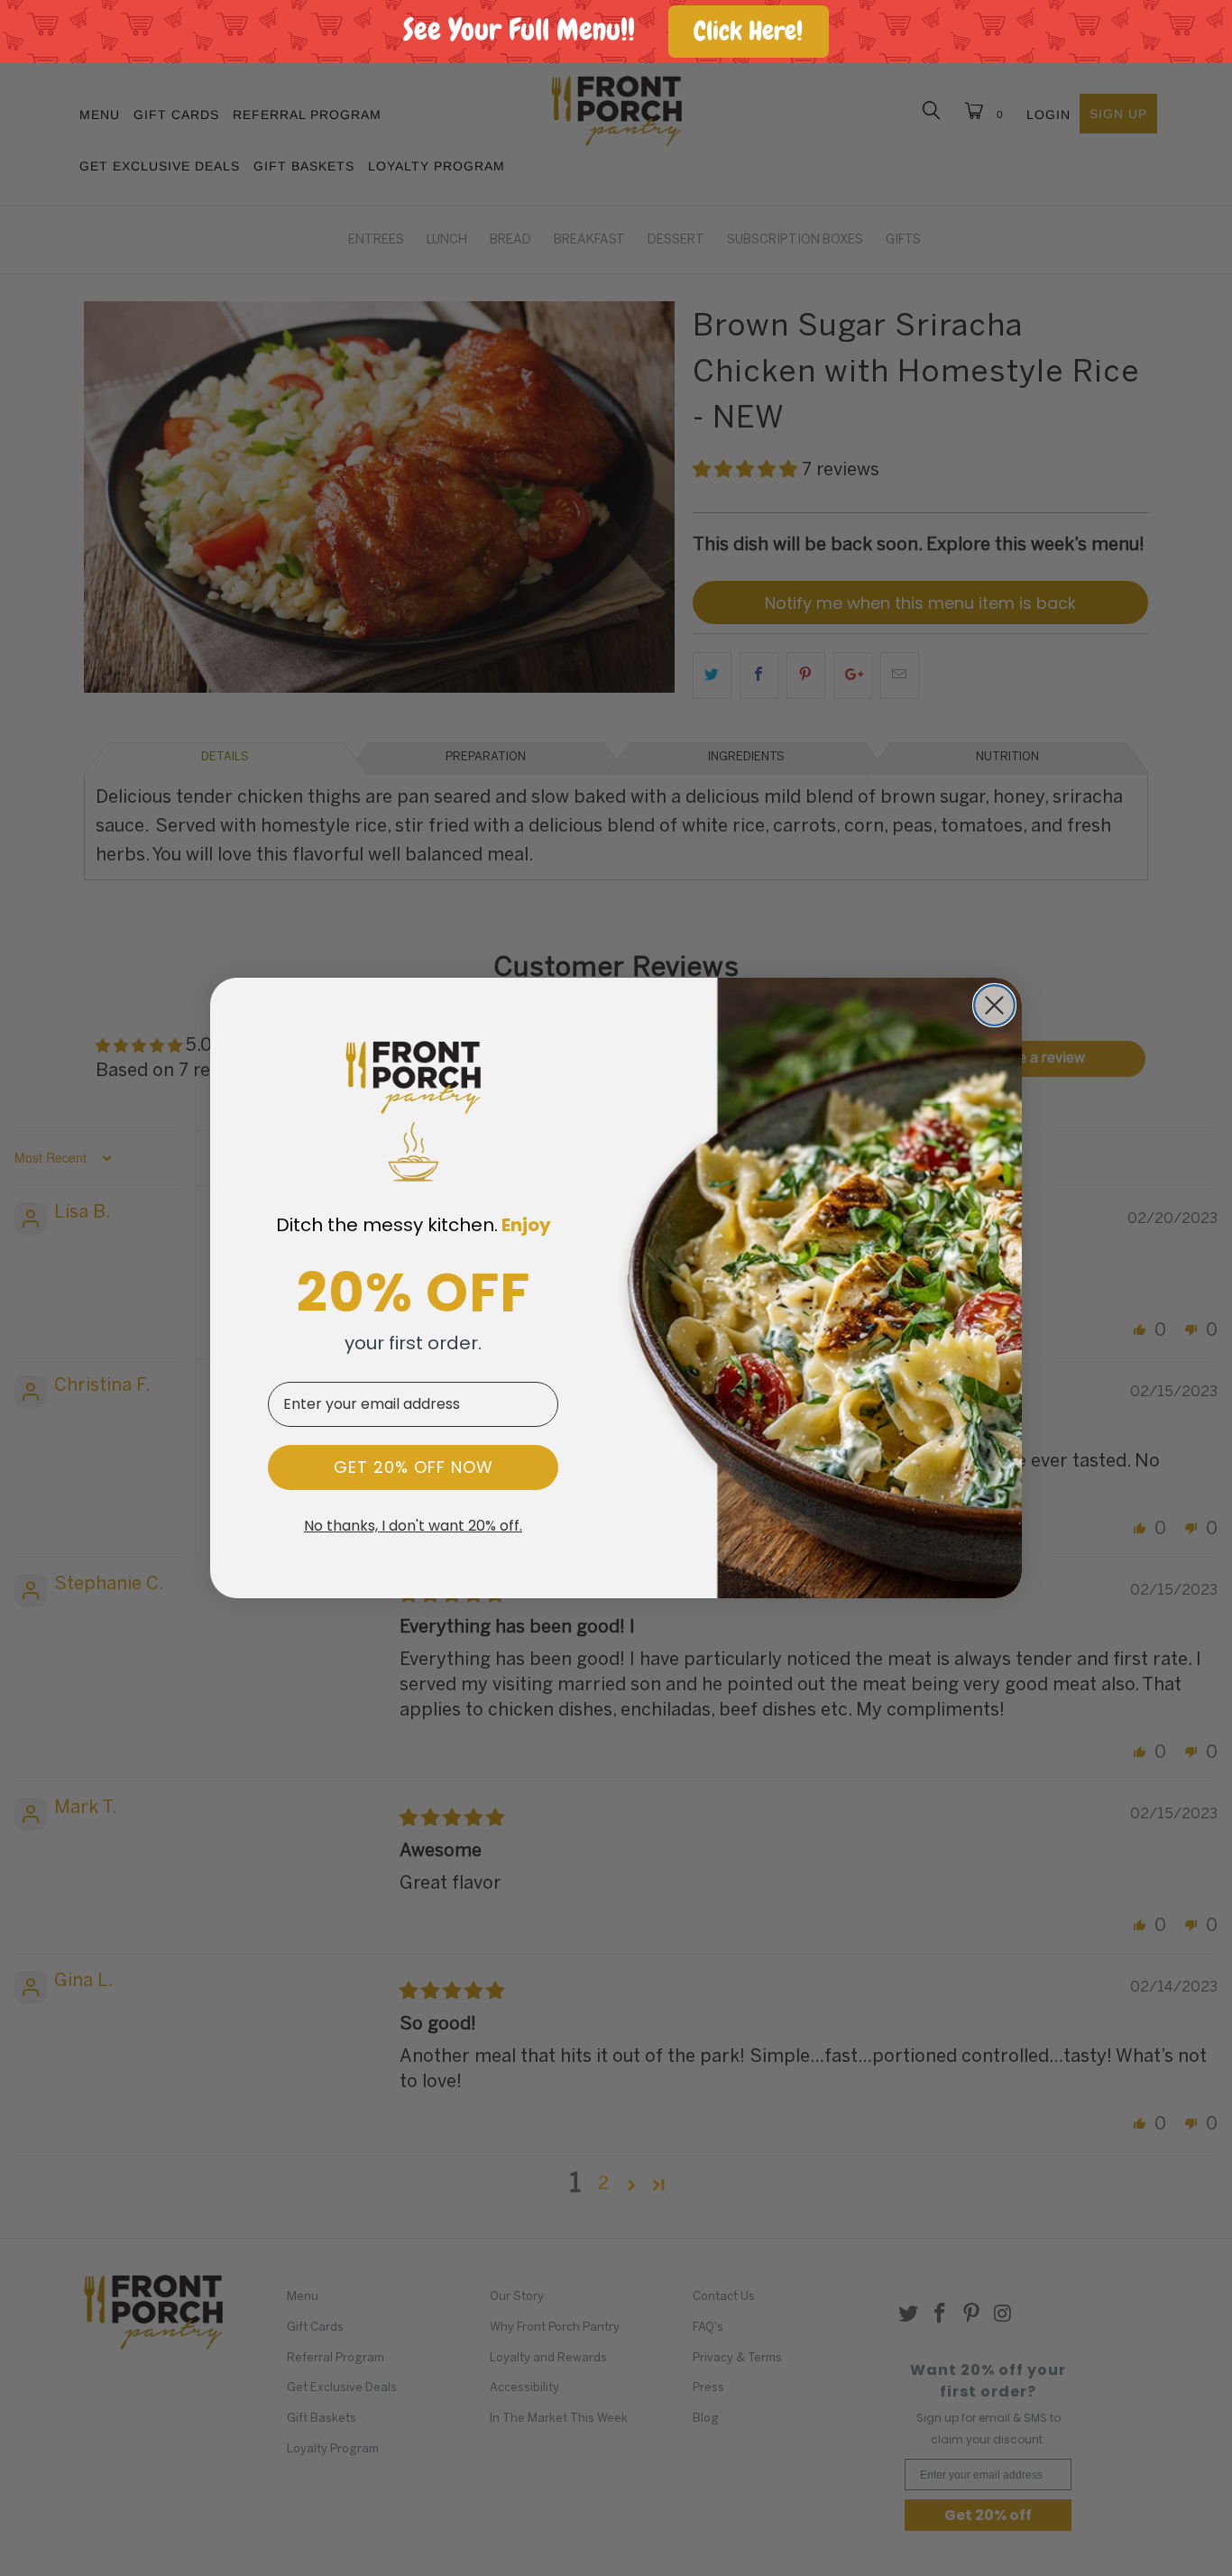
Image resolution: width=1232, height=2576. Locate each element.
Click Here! (748, 31)
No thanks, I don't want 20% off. (413, 1526)
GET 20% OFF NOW (414, 1467)
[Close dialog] (994, 1005)
